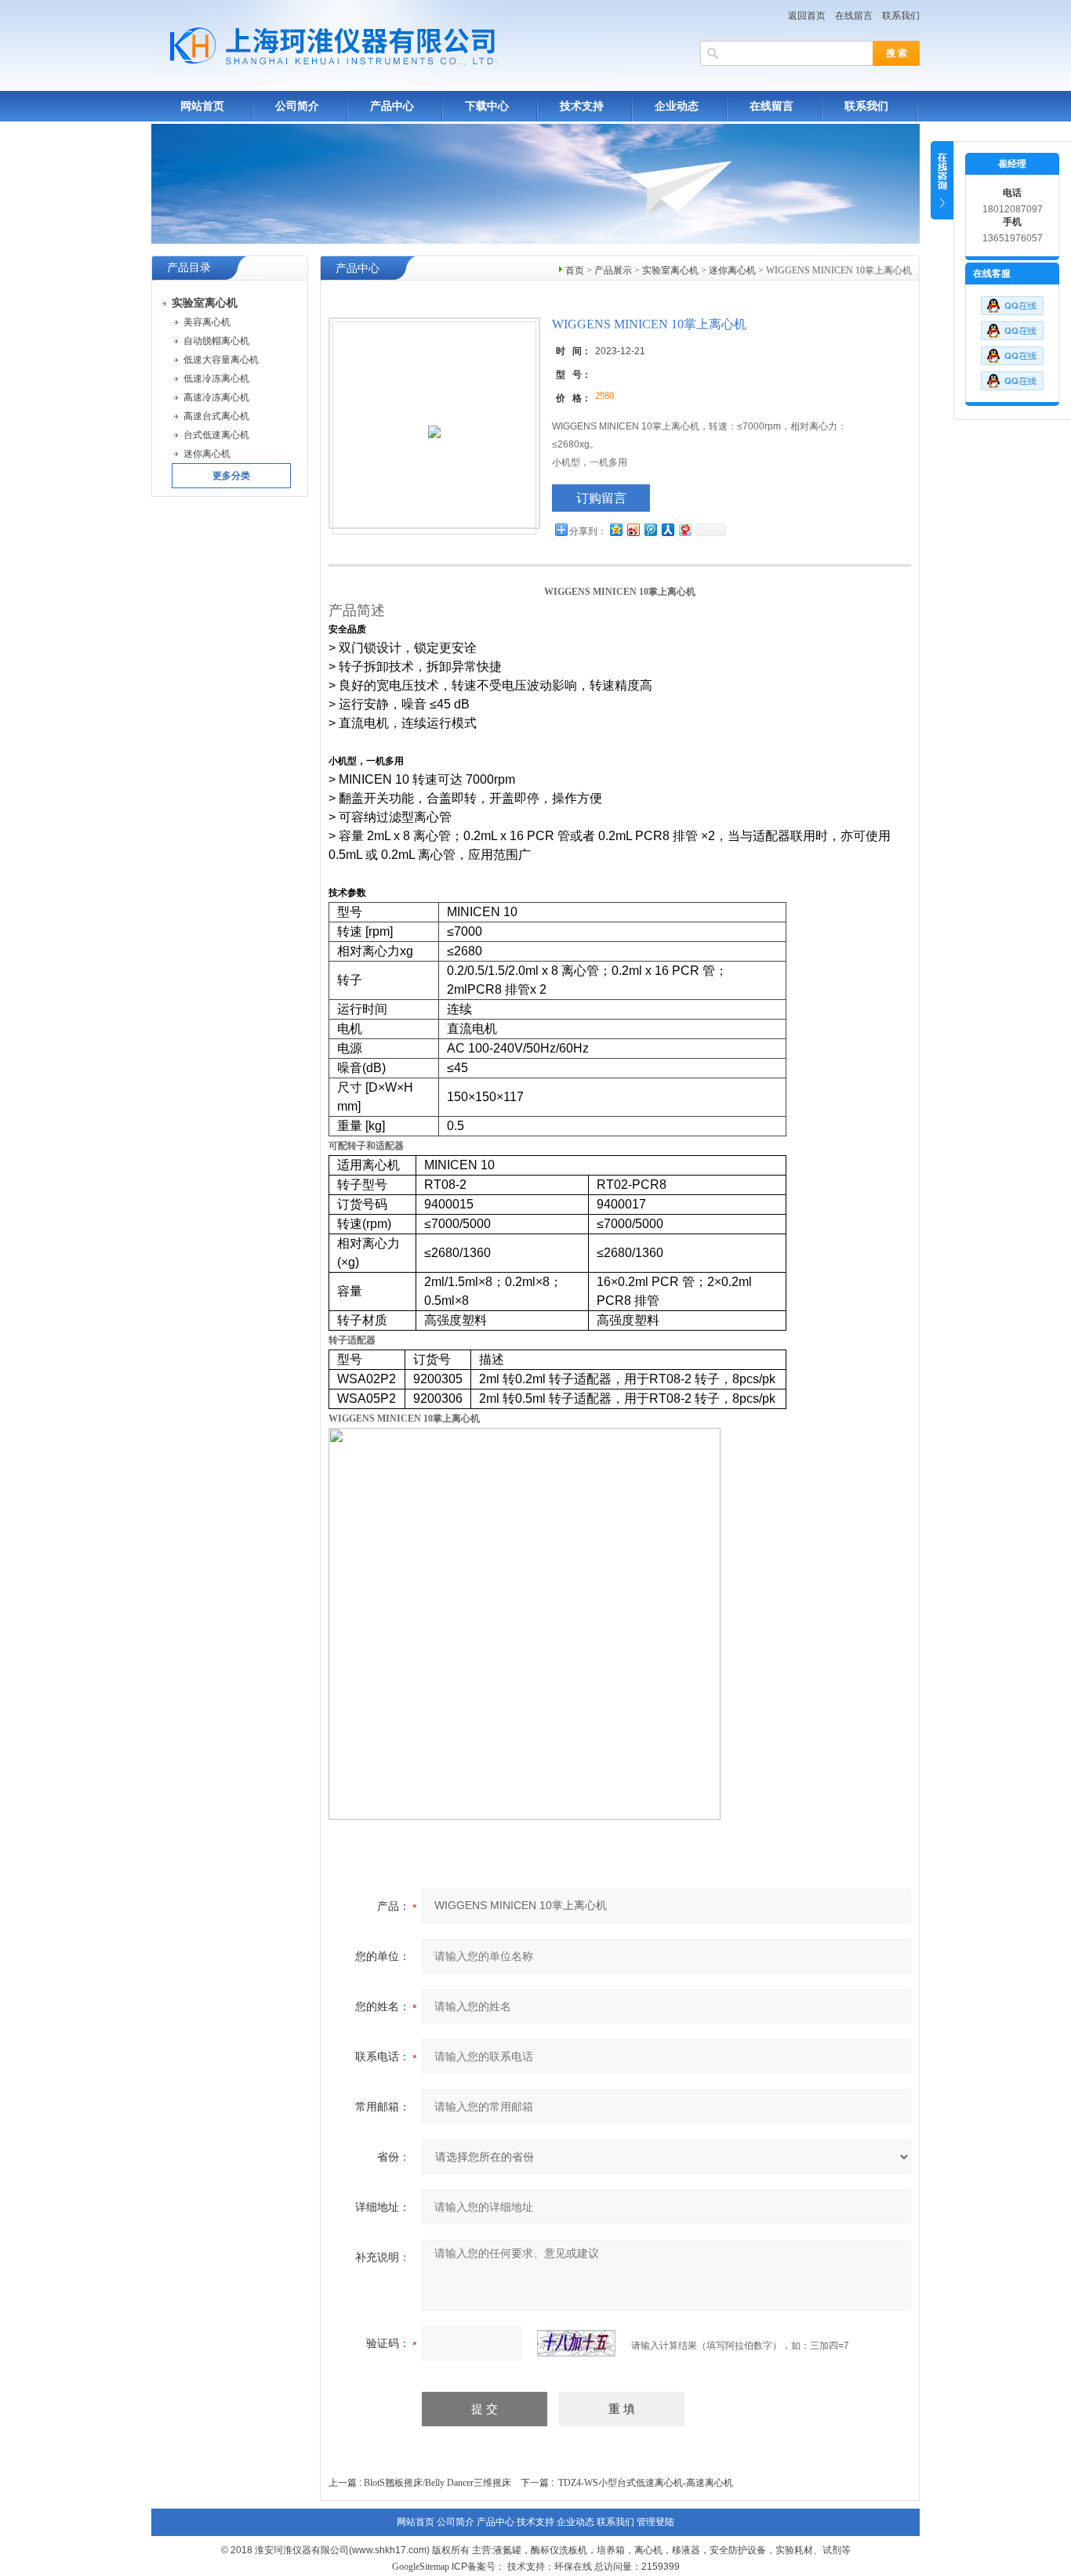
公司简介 (297, 106)
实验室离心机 (670, 270)
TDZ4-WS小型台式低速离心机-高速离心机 (646, 2483)
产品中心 (392, 106)
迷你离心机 (732, 270)
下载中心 (487, 106)
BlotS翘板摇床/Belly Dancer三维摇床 (437, 2483)
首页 (575, 270)
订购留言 (601, 498)
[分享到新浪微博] (633, 529)
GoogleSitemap (421, 2567)
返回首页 (807, 16)
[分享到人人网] (667, 529)
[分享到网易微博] (684, 529)
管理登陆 (655, 2522)
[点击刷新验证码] (576, 2343)
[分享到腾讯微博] (650, 529)
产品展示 (613, 270)
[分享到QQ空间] (615, 529)
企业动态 (677, 106)
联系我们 (901, 16)
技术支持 (582, 106)
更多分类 (231, 476)
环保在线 (573, 2567)
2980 (604, 396)
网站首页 (202, 106)
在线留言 (854, 16)
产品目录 (189, 268)
